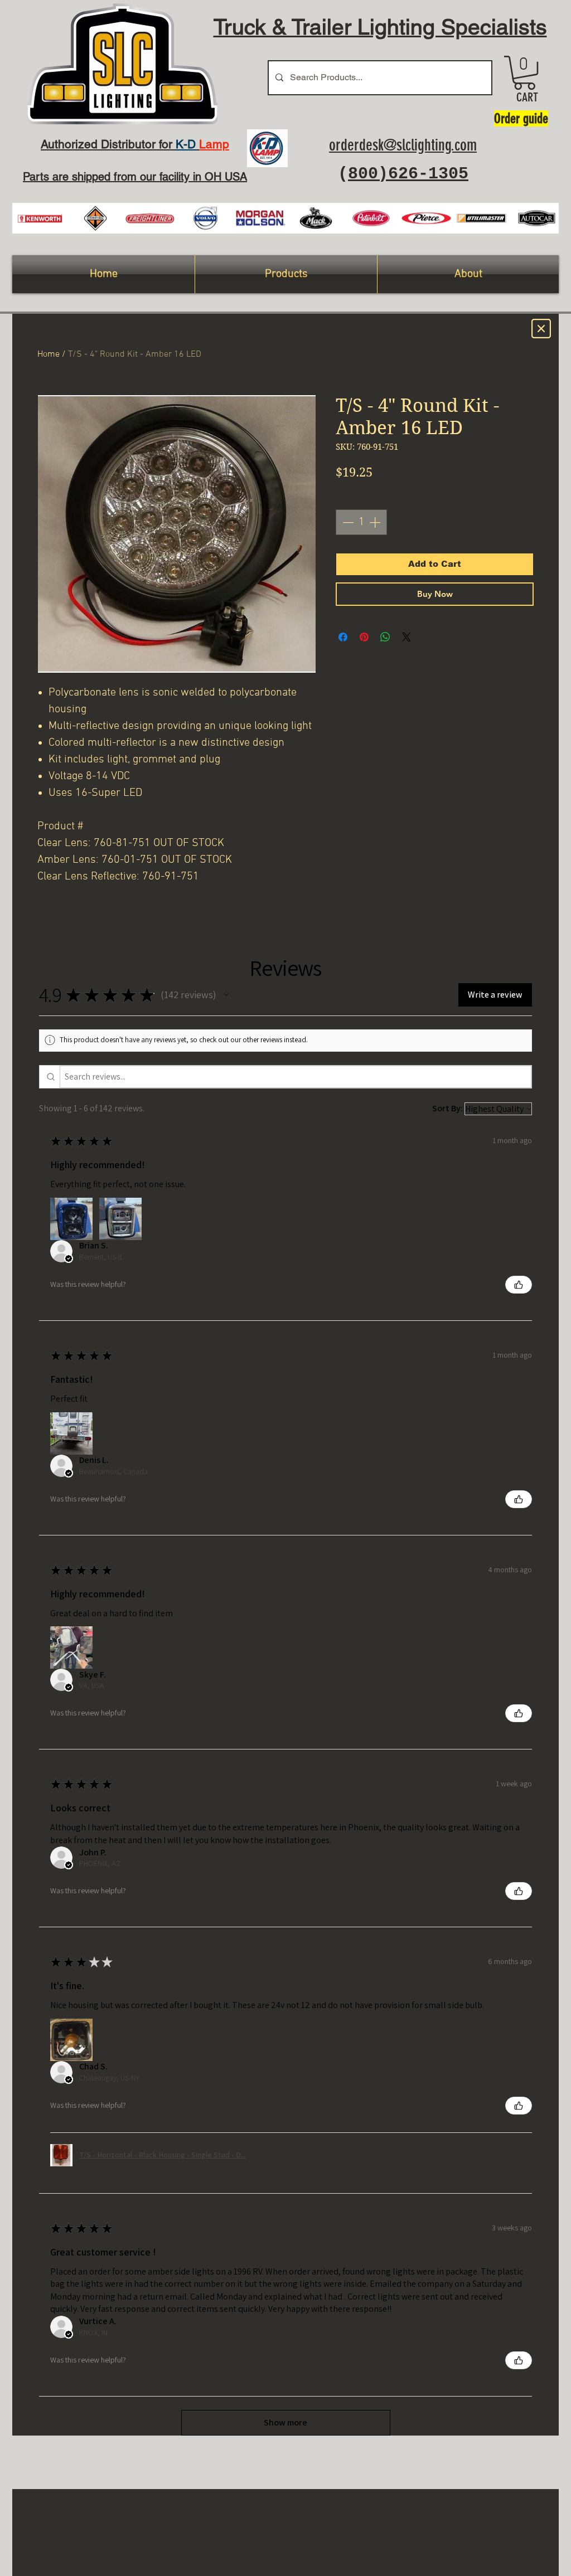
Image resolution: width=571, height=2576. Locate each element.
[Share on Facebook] (343, 637)
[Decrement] (347, 522)
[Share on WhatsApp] (385, 637)
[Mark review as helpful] (519, 1285)
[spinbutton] (361, 522)
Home (49, 354)
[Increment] (376, 522)
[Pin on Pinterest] (364, 637)
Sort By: (447, 1108)
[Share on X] (407, 637)
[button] (524, 73)
